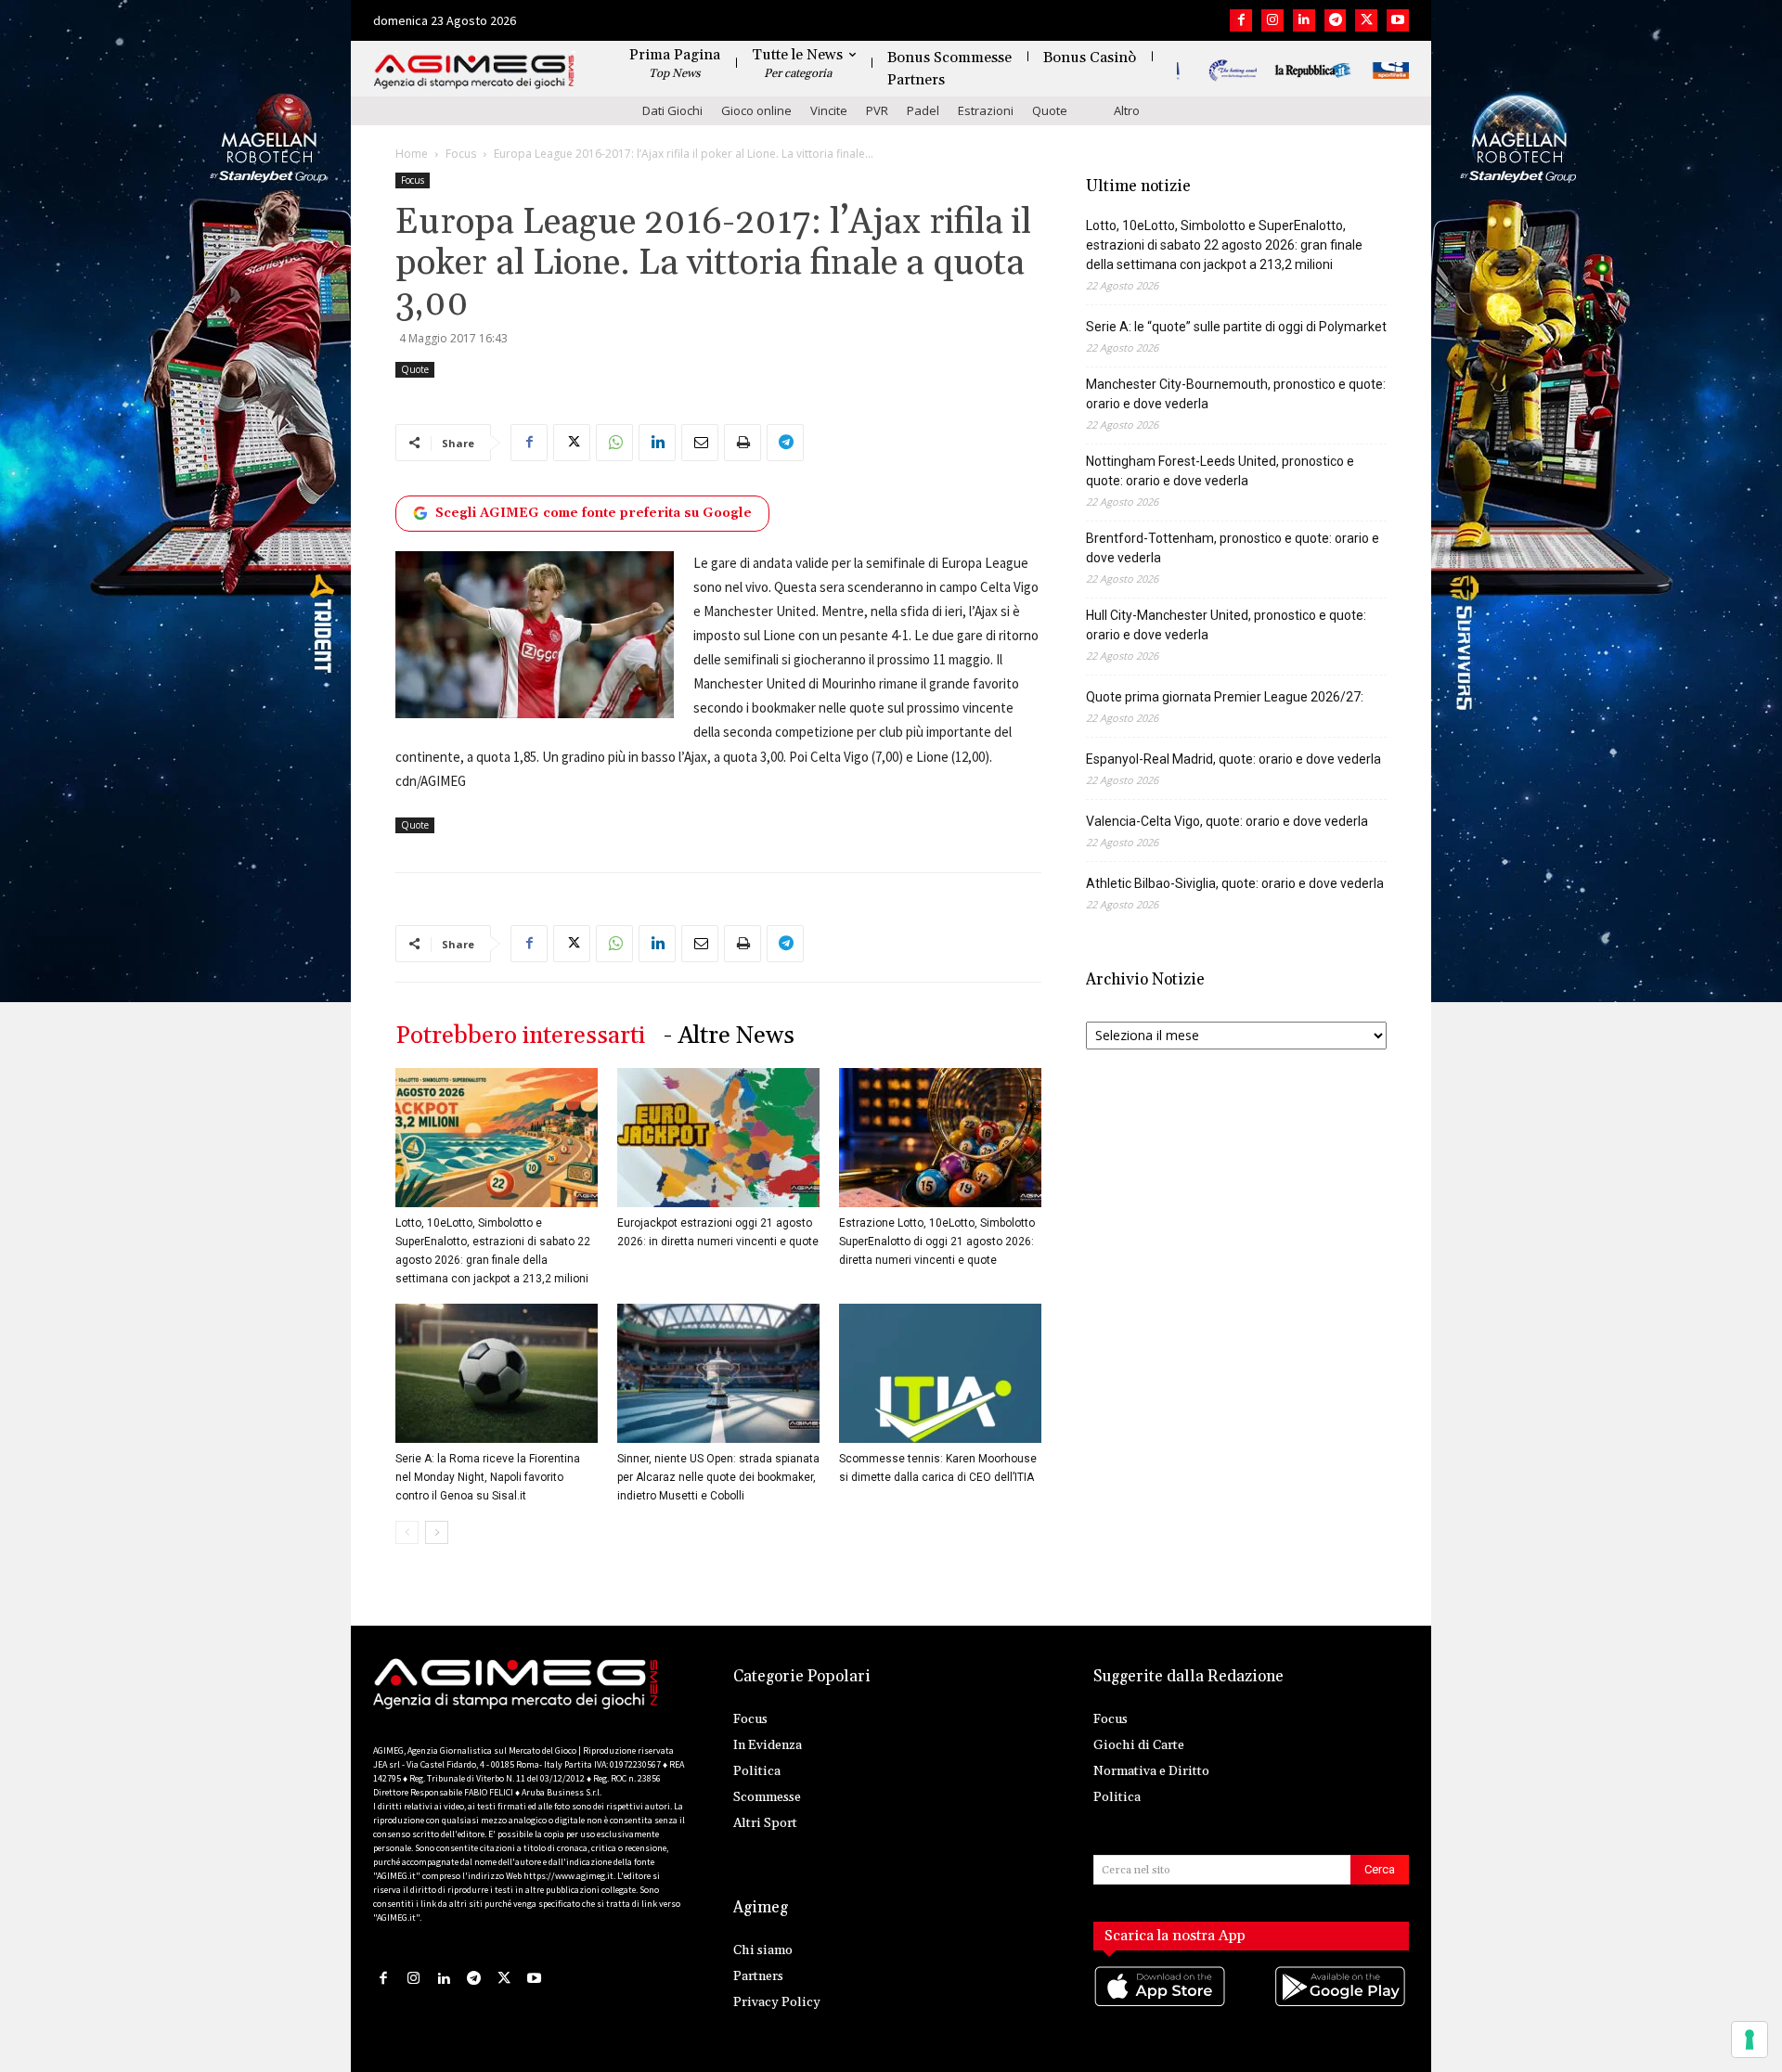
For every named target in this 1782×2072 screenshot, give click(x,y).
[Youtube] (1398, 20)
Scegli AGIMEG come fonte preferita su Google (594, 513)
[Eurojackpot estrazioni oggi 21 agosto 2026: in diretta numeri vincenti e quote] (718, 1138)
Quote (1050, 110)
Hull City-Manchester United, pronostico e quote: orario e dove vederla (1226, 625)
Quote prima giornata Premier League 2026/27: (1225, 697)
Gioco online (756, 110)
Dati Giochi (672, 110)
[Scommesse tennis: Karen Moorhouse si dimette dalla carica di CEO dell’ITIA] (940, 1373)
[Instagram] (1272, 20)
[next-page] (437, 1532)
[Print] (742, 443)
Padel (923, 110)
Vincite (829, 110)
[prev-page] (407, 1532)
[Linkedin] (1304, 20)
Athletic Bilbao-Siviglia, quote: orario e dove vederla (1235, 883)
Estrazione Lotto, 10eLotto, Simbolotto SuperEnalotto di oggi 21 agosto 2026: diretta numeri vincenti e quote (937, 1242)
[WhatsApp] (614, 443)
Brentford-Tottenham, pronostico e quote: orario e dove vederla (1233, 548)
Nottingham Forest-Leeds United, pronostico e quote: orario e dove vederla (1220, 471)
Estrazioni (986, 110)
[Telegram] (1336, 20)
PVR (877, 110)
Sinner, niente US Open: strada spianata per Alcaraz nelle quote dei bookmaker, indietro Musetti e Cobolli (718, 1477)
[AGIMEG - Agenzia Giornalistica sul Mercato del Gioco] (474, 72)
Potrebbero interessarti (520, 1036)
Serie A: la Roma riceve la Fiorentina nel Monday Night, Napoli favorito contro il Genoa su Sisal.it (488, 1477)
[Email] (700, 443)
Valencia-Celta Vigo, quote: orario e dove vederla (1227, 821)
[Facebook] (1241, 20)
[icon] (1161, 2005)
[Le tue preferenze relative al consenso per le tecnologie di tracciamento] (1750, 2040)
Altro (1127, 110)
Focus (461, 154)
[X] (1366, 20)
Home (412, 154)
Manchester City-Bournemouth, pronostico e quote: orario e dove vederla (1236, 394)
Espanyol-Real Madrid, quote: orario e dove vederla (1233, 759)
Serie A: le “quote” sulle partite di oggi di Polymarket (1236, 327)
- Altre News (729, 1036)
